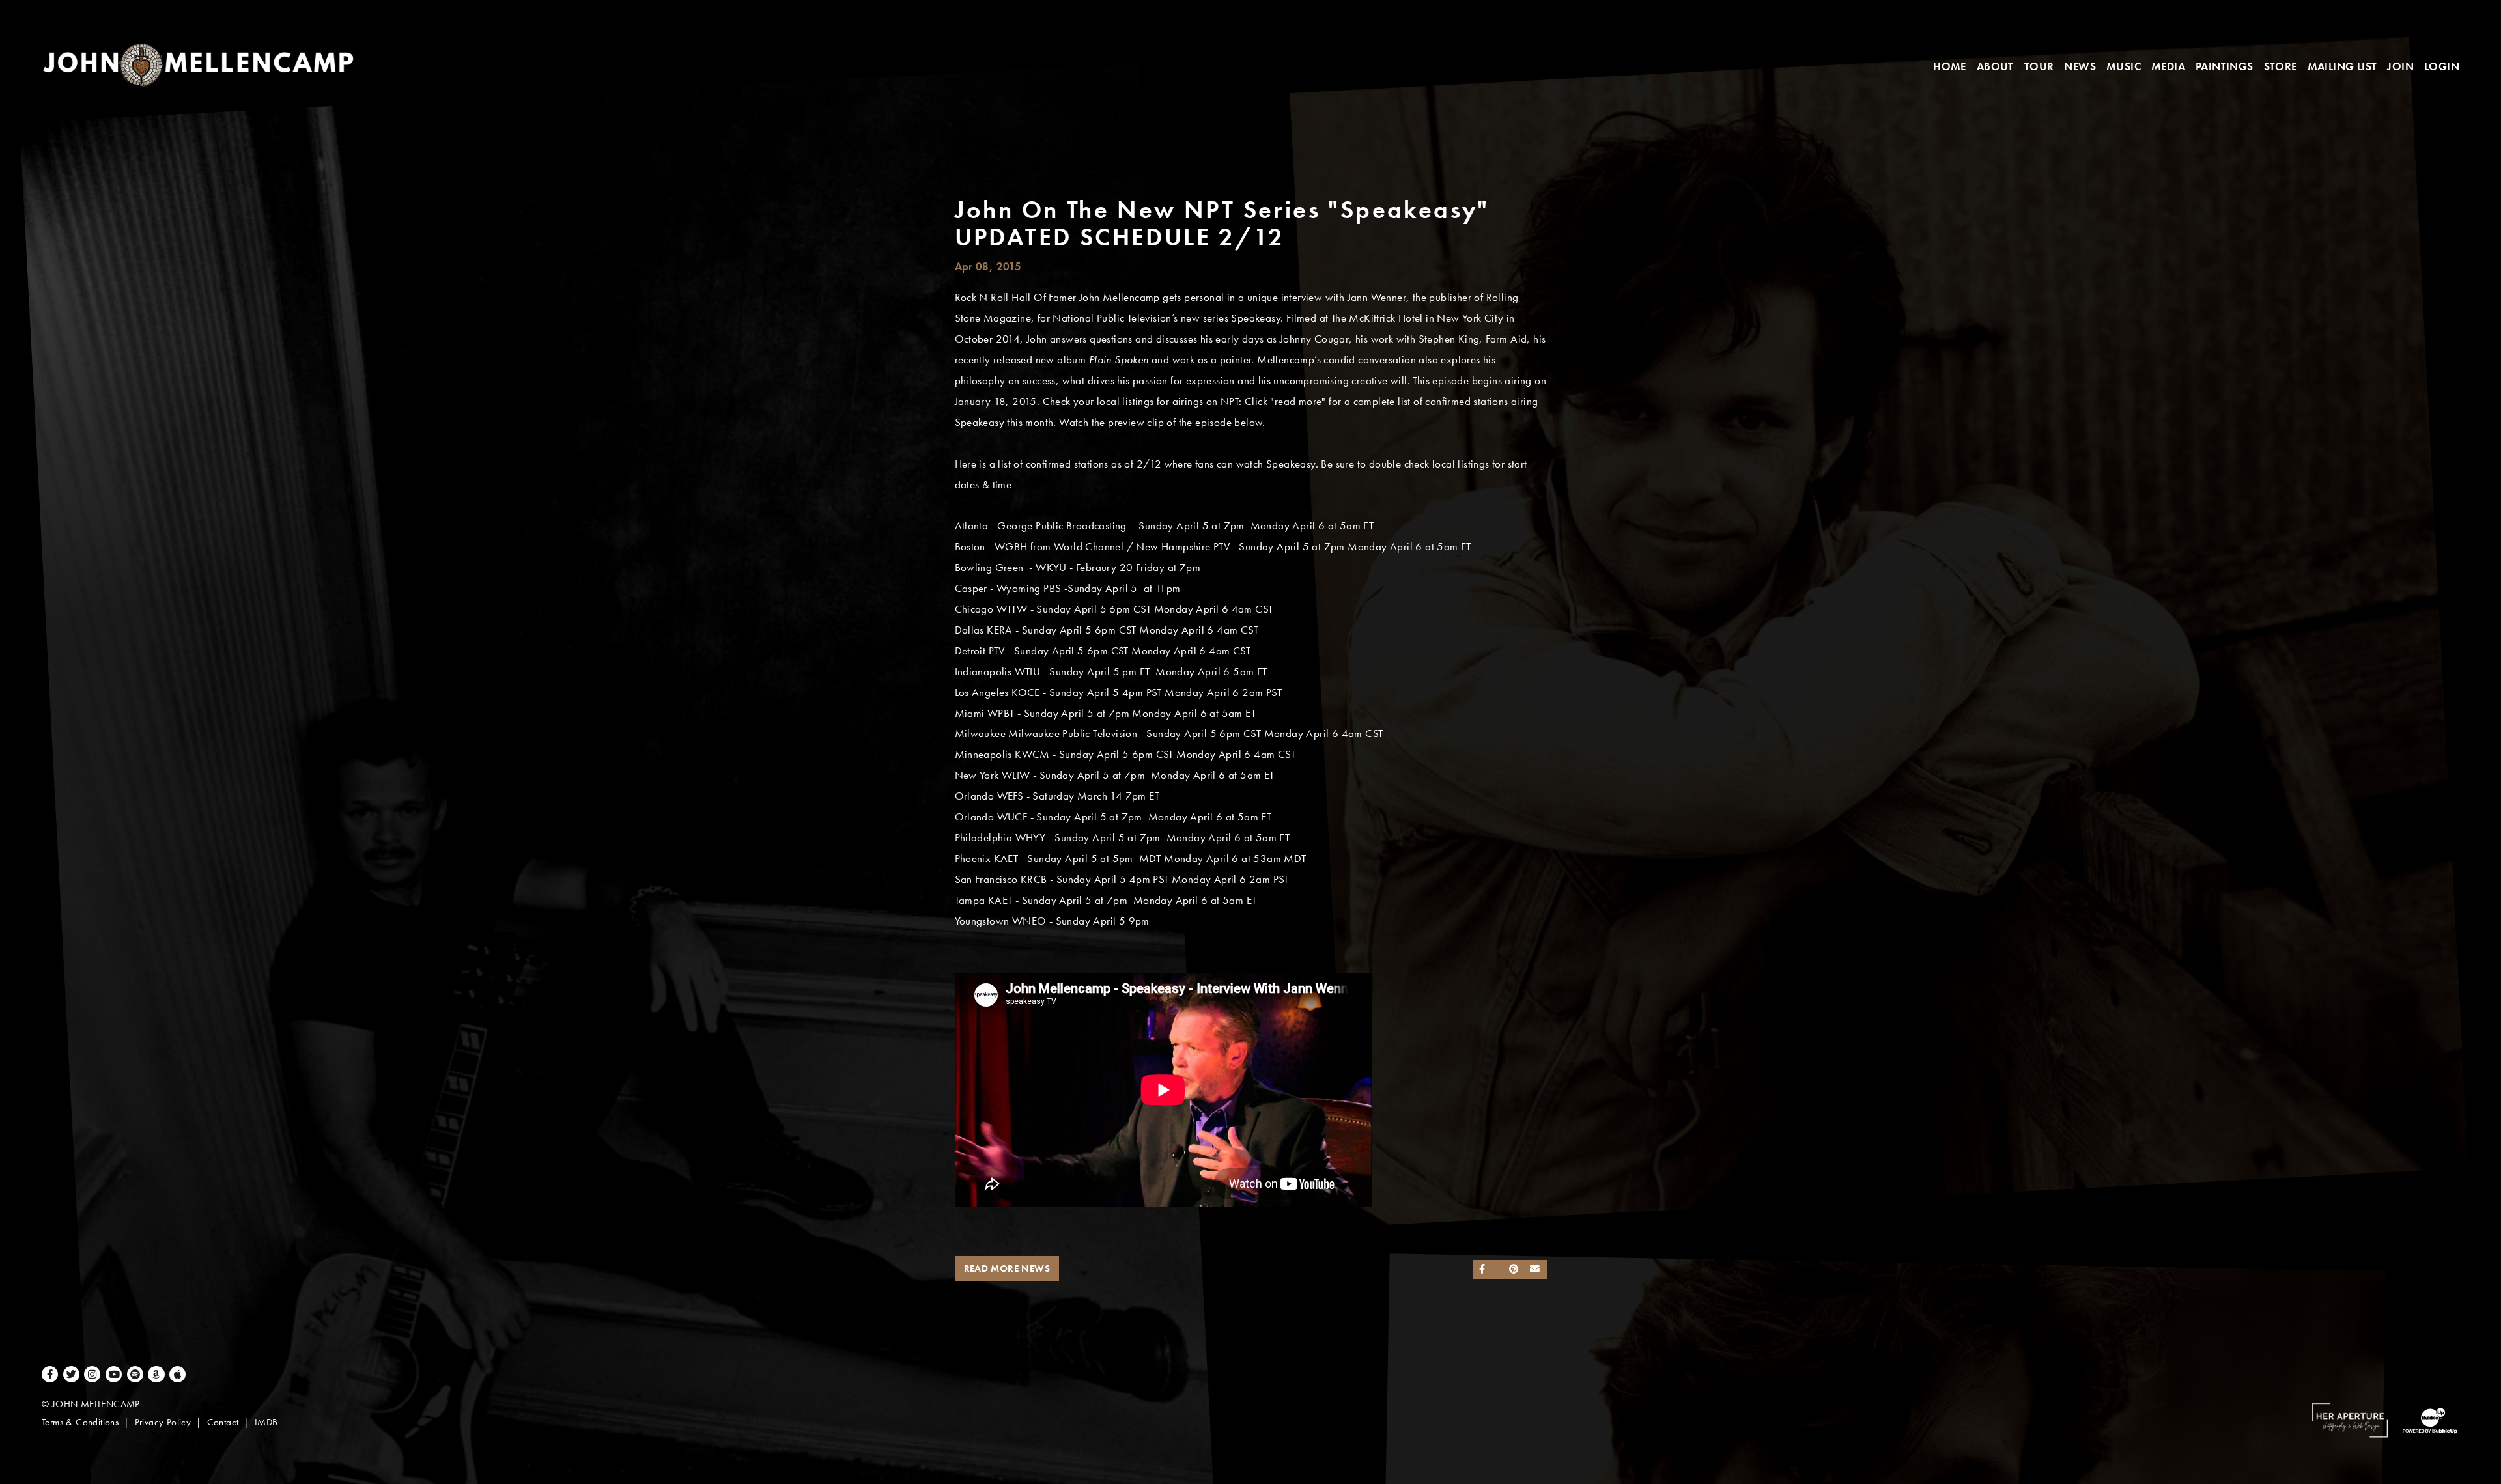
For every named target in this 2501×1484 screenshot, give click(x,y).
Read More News (1007, 1268)
